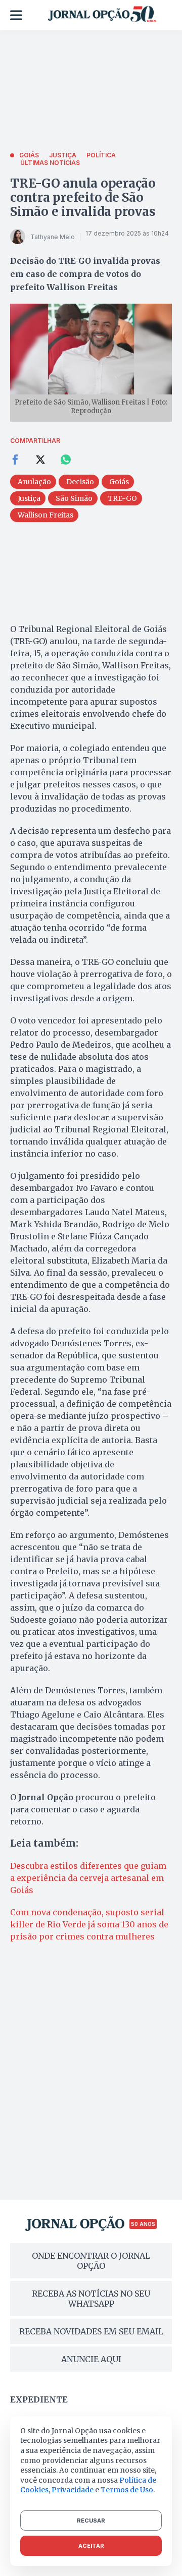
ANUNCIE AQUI (91, 2359)
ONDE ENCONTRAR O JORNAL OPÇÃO (91, 2261)
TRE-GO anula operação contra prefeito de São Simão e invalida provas (83, 197)
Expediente (39, 2399)
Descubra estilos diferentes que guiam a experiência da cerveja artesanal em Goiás (88, 1878)
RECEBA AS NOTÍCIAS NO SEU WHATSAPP (91, 2299)
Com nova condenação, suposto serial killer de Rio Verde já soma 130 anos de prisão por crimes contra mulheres (89, 1924)
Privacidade (73, 2490)
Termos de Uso (127, 2490)
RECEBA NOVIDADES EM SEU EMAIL (91, 2331)
